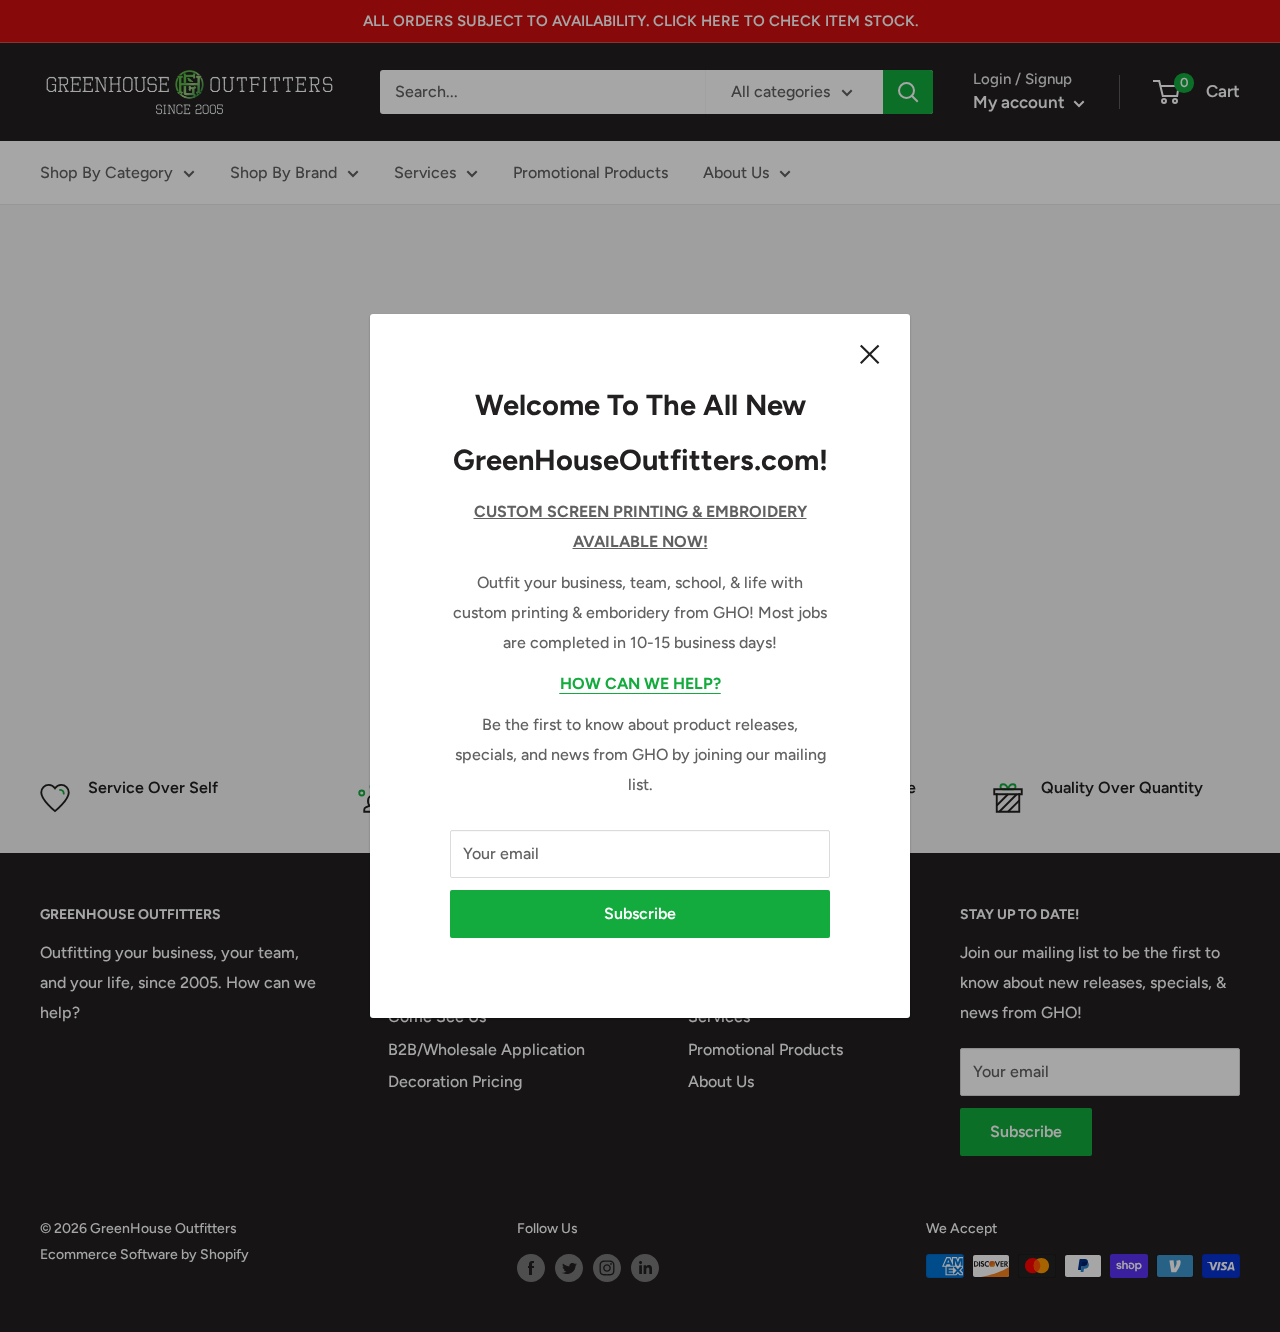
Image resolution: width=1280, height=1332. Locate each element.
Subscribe (640, 913)
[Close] (870, 353)
